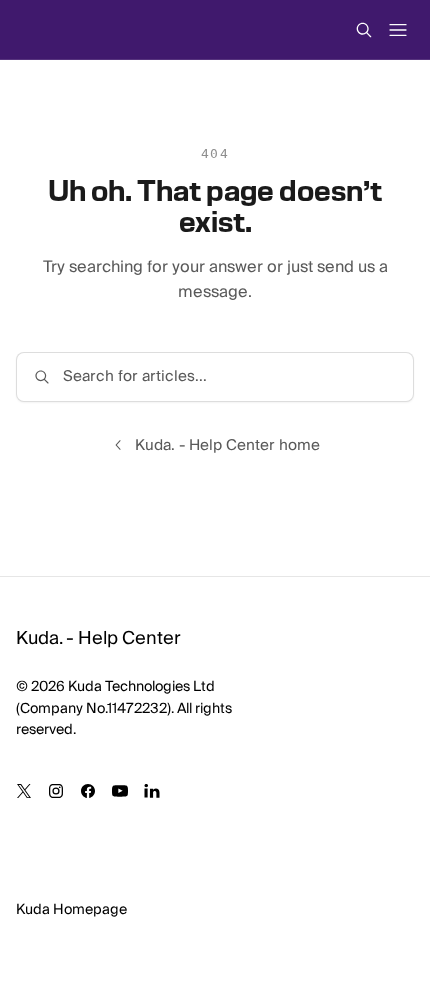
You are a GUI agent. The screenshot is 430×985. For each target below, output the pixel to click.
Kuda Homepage (71, 910)
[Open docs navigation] (398, 30)
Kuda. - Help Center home (227, 445)
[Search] (364, 30)
